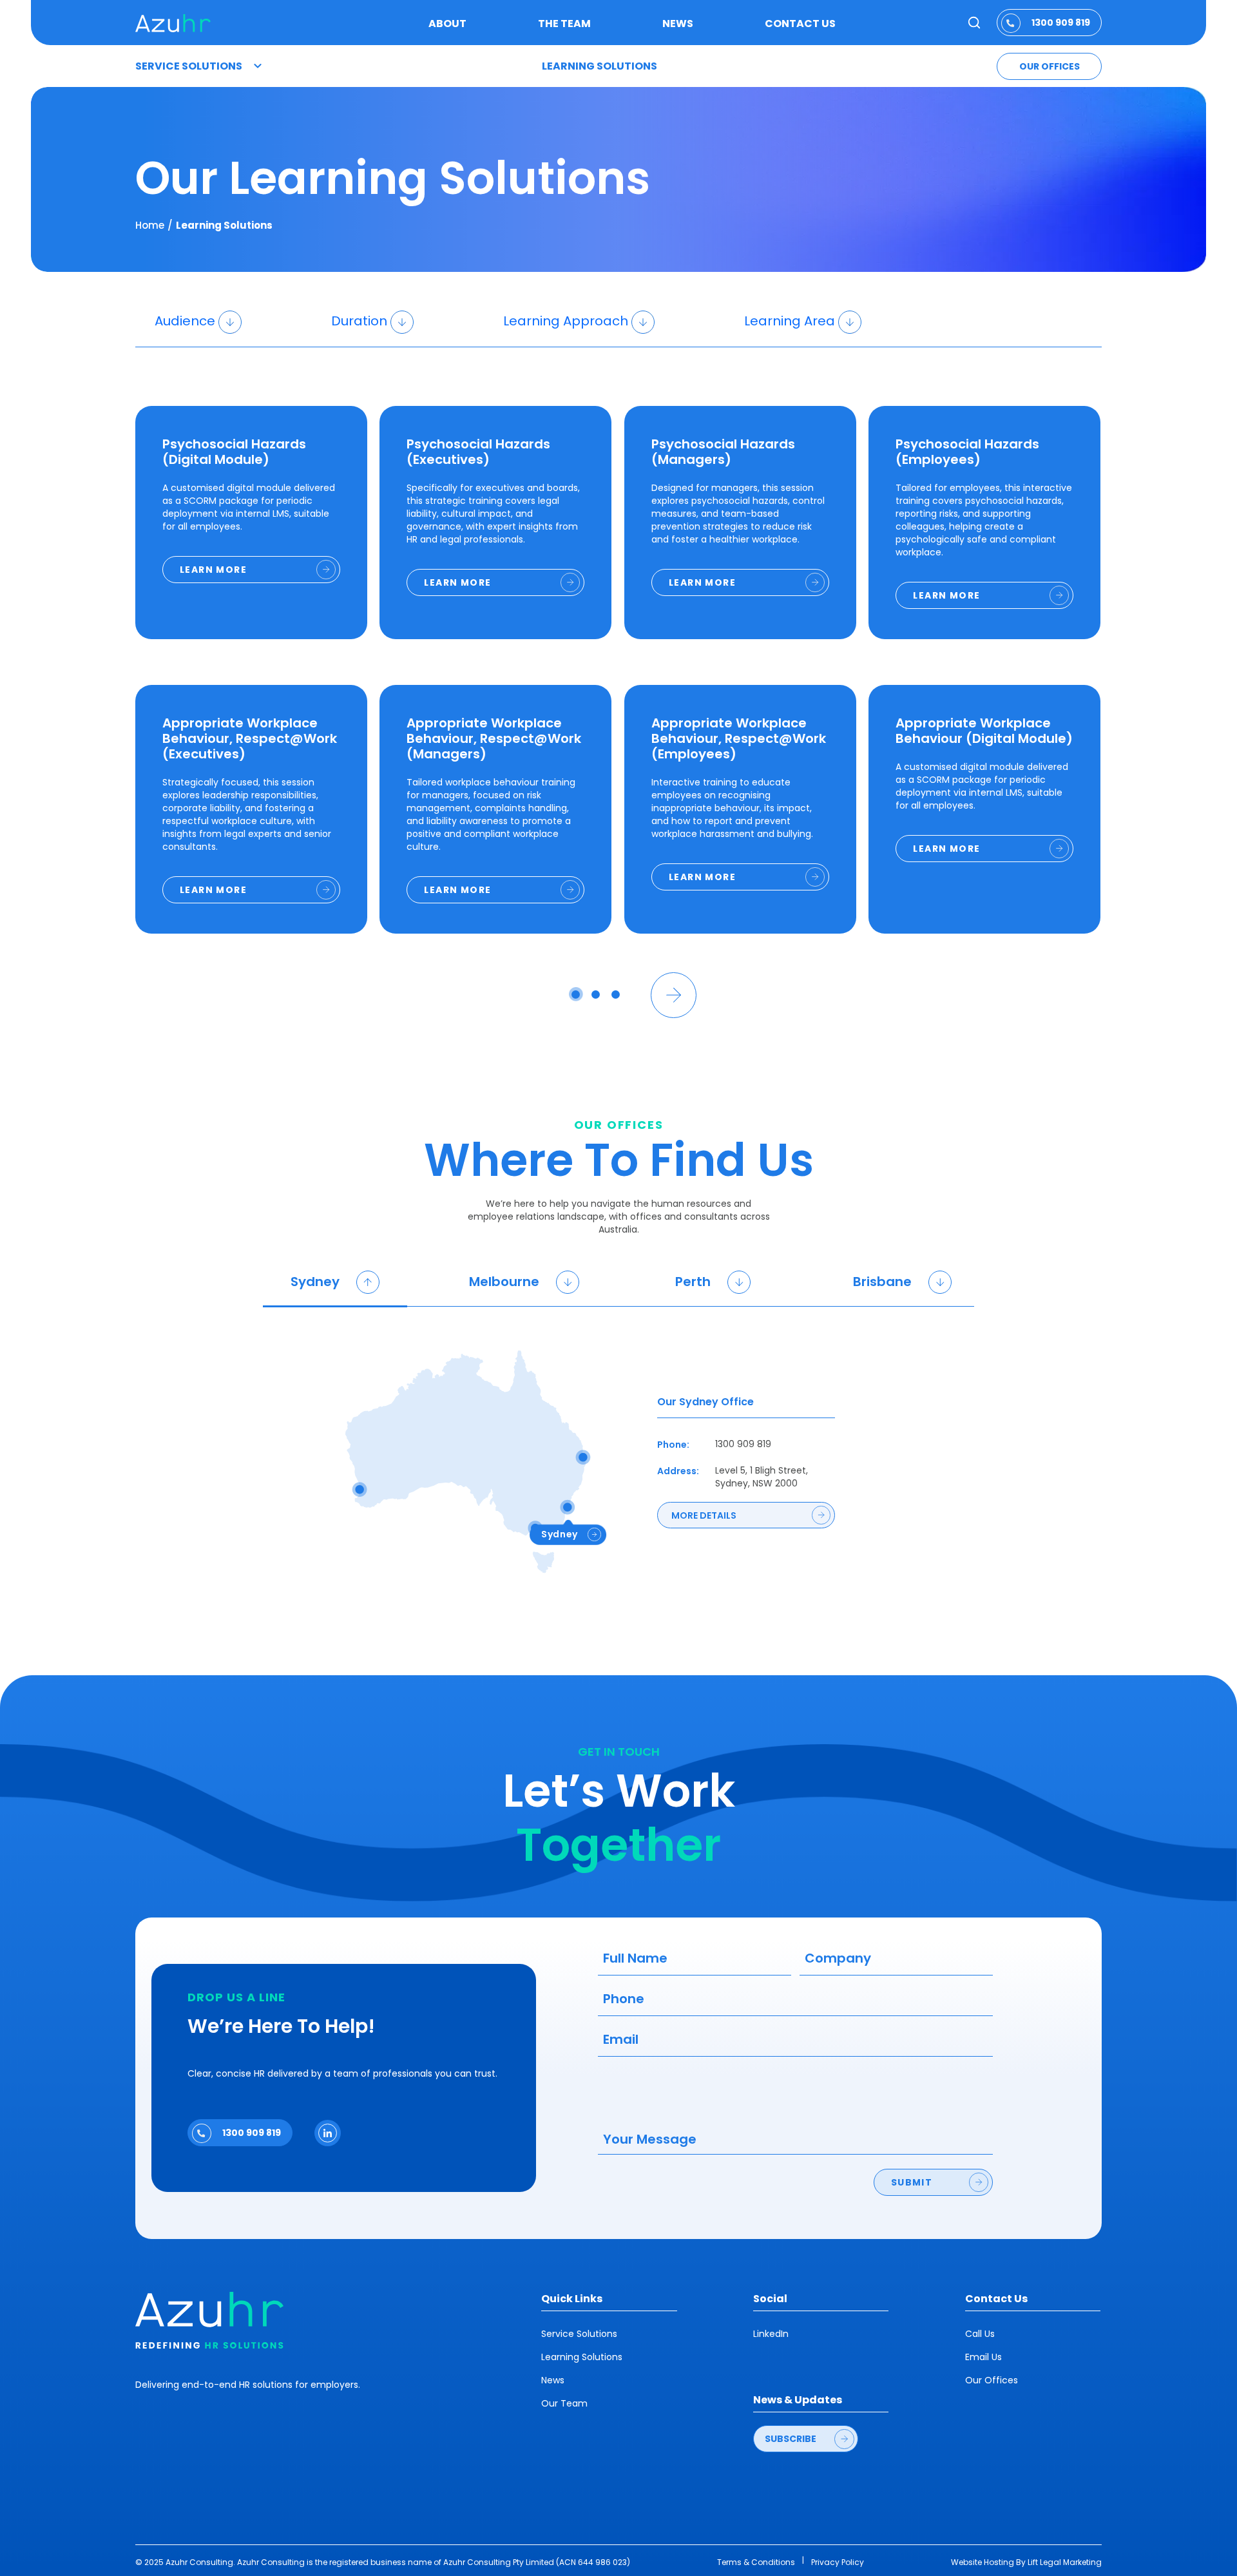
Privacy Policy (838, 2562)
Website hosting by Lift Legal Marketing (1026, 2562)
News (678, 24)
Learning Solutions (599, 66)
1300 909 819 (1061, 23)
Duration (359, 321)
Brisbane (884, 1282)
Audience (185, 321)
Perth (695, 1282)
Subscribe (791, 2439)
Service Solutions (189, 66)
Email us (983, 2357)
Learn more (213, 570)
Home (150, 226)
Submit (912, 2182)
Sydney (317, 1282)
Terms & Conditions (756, 2562)
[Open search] (974, 23)
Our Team (564, 2403)
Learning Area (790, 321)
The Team (564, 24)
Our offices (1050, 66)
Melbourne (506, 1282)
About (447, 24)
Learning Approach (566, 321)
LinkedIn (771, 2334)
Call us (980, 2334)
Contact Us (800, 24)
